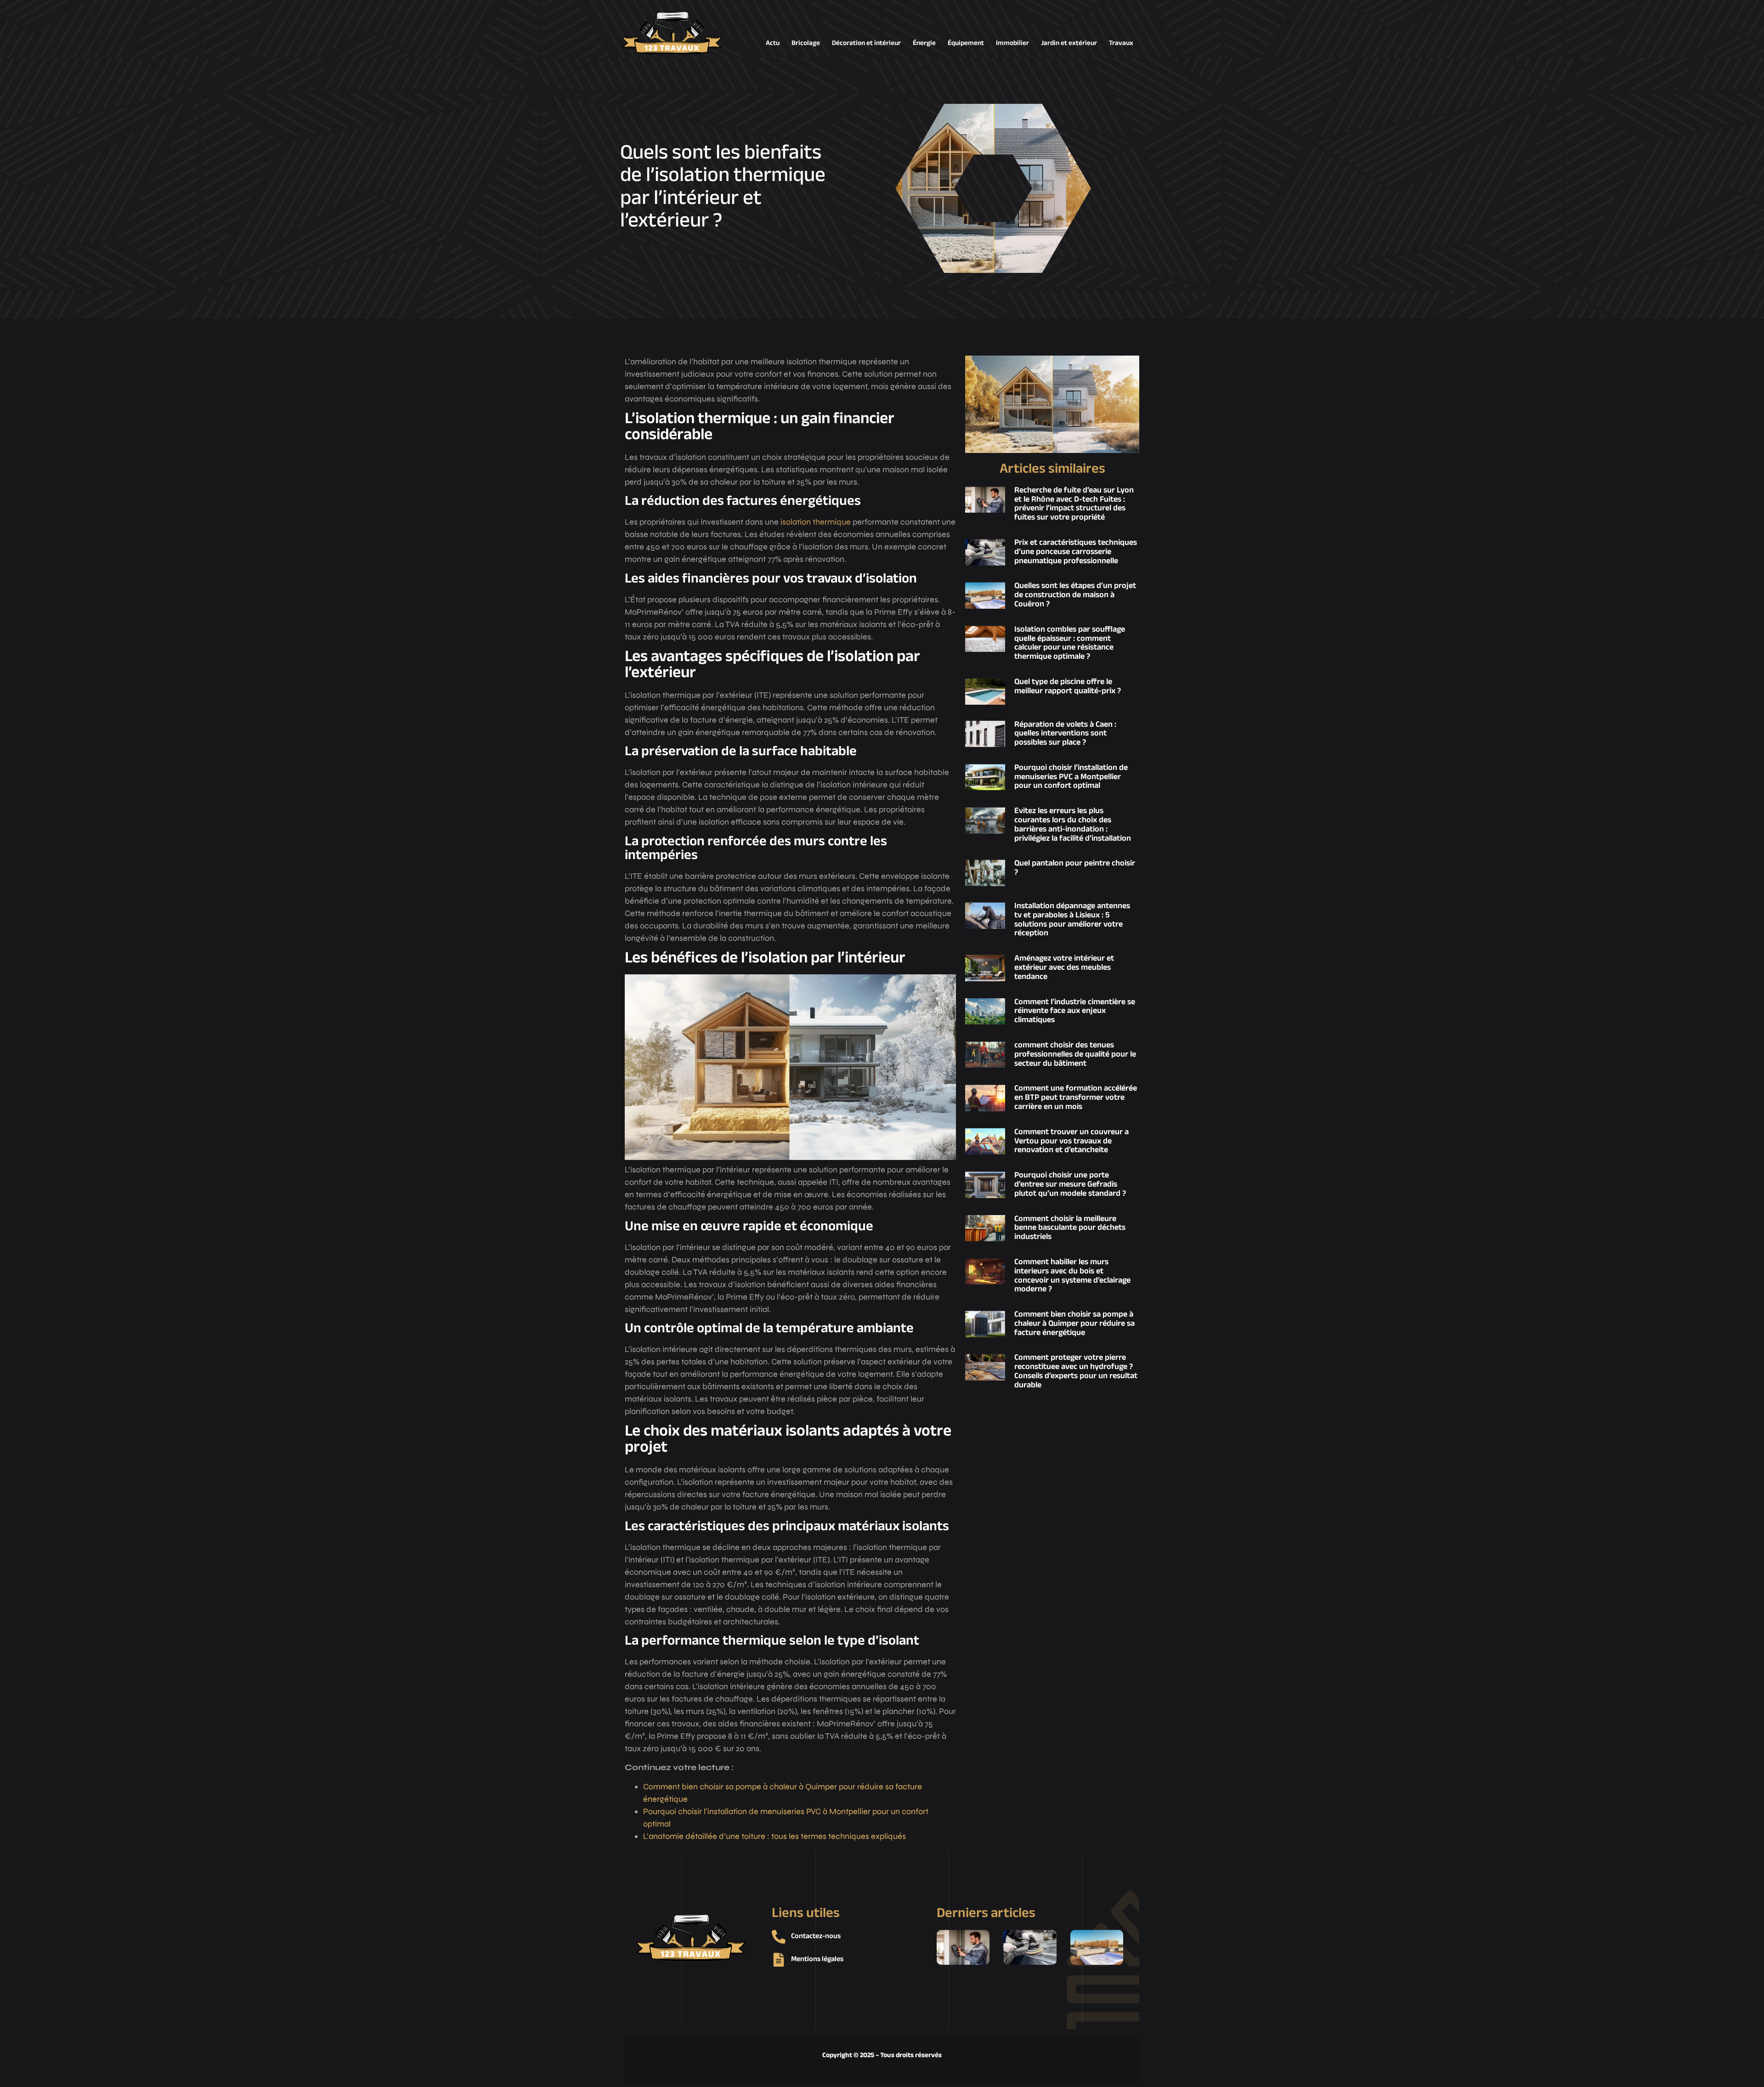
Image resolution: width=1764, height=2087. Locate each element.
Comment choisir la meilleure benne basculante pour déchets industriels (1070, 1228)
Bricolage (806, 43)
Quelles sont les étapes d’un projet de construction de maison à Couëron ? (1075, 595)
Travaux (1121, 43)
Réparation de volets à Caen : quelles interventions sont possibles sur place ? (1065, 734)
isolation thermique (816, 522)
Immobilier (1012, 43)
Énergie (924, 43)
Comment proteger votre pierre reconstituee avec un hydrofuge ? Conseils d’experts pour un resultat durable (1076, 1372)
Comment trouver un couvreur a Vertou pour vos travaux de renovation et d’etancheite (1071, 1142)
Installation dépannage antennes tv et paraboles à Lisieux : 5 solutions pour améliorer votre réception (1072, 920)
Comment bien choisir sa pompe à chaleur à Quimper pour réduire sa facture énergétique (1074, 1324)
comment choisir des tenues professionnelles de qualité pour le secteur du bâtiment (1075, 1055)
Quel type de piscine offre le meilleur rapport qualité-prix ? (1068, 687)
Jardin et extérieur (1069, 43)
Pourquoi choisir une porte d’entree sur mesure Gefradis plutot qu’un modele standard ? (1070, 1185)
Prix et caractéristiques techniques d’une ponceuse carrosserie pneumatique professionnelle (1076, 552)
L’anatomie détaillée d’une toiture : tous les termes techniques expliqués (775, 1836)
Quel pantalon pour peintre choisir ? (1075, 868)
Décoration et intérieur (866, 43)
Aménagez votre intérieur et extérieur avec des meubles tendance (1064, 968)
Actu (773, 43)
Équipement (966, 43)
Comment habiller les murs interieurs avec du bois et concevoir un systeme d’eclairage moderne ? (1072, 1276)
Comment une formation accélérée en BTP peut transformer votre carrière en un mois (1076, 1098)
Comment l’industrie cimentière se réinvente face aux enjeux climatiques (1075, 1012)
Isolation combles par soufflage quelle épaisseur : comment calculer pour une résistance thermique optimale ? (1070, 643)
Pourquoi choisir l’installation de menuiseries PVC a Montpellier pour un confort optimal (1071, 777)
